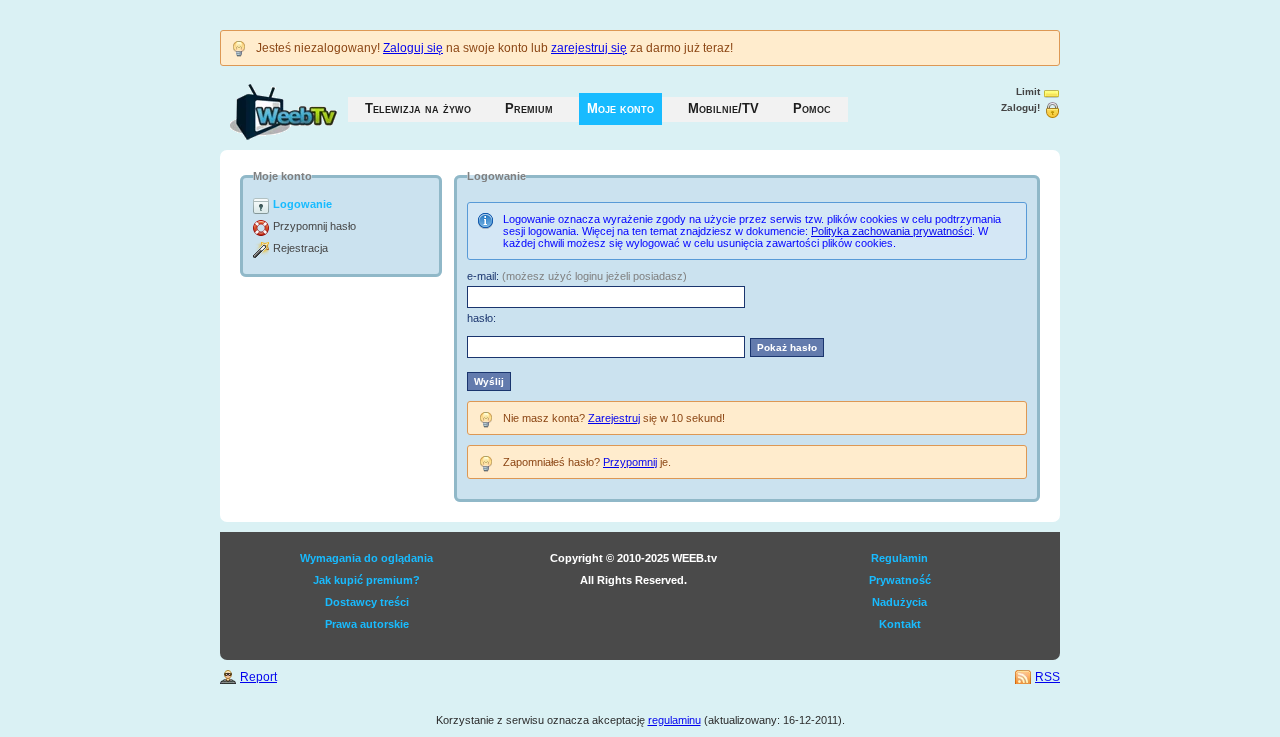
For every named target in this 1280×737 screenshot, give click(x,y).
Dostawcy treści (367, 602)
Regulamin (899, 558)
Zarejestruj (614, 418)
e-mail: (483, 276)
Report (258, 677)
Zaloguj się (413, 48)
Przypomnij (630, 462)
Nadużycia (899, 602)
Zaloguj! (1020, 107)
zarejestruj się (589, 48)
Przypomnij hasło (314, 226)
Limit (1028, 91)
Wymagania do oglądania (366, 558)
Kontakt (900, 624)
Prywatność (900, 580)
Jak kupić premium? (366, 580)
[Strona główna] (263, 102)
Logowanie (302, 204)
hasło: (481, 318)
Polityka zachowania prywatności (891, 231)
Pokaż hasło (787, 347)
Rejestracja (300, 248)
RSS (1047, 677)
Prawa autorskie (367, 624)
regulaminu (674, 720)
